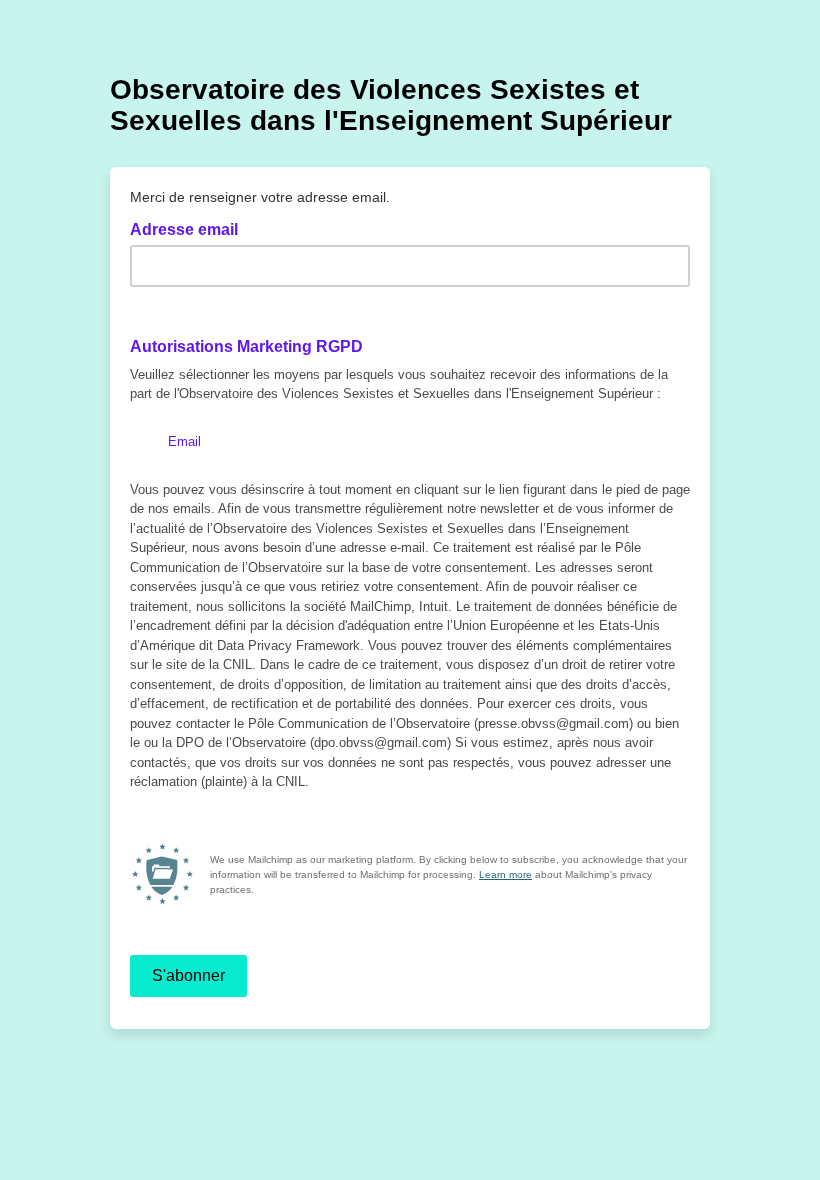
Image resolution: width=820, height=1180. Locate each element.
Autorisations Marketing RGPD (246, 346)
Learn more (505, 874)
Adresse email (190, 228)
